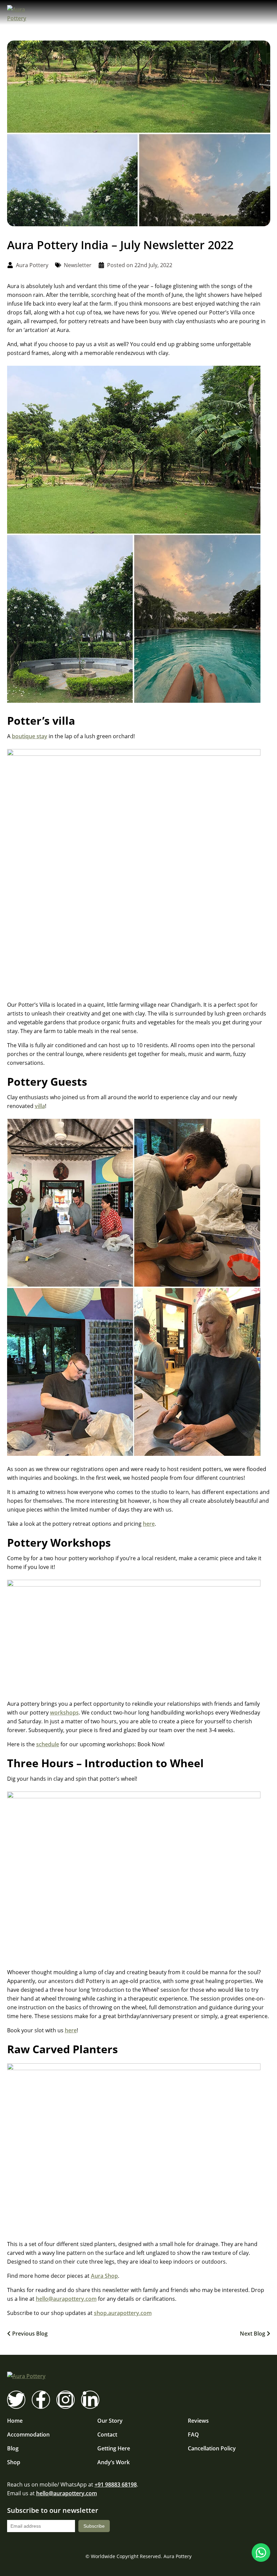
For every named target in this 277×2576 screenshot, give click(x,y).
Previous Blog (30, 2334)
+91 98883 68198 (116, 2484)
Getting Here (114, 2448)
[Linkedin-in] (90, 2400)
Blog (13, 2448)
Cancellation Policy (212, 2448)
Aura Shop (104, 2276)
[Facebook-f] (41, 2400)
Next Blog (253, 2334)
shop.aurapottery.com (123, 2313)
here (149, 1524)
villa (40, 1106)
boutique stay (30, 736)
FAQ (193, 2435)
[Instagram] (66, 2400)
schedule (48, 1744)
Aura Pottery (178, 2556)
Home (15, 2421)
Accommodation (28, 2435)
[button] (264, 14)
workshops (64, 1712)
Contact (107, 2435)
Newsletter (78, 265)
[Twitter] (16, 2400)
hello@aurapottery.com (66, 2299)
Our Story (110, 2421)
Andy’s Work (114, 2462)
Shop (14, 2462)
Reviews (198, 2421)
